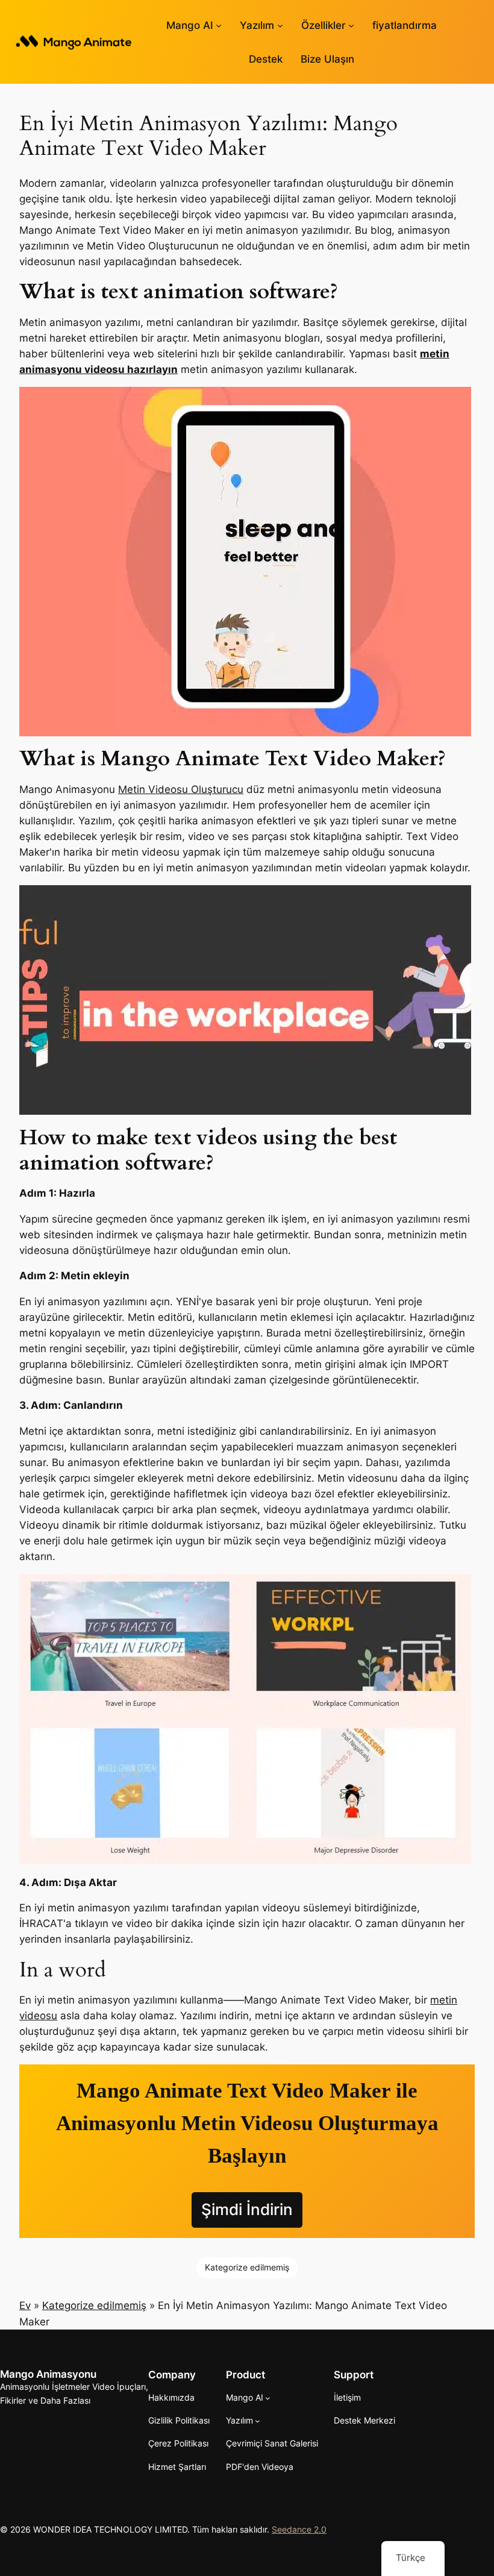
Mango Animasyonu (48, 2374)
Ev (25, 2305)
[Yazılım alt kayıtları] (280, 25)
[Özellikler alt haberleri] (351, 25)
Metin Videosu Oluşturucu (181, 789)
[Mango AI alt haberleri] (219, 25)
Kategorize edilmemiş (247, 2267)
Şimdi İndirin (247, 2209)
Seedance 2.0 (299, 2529)
